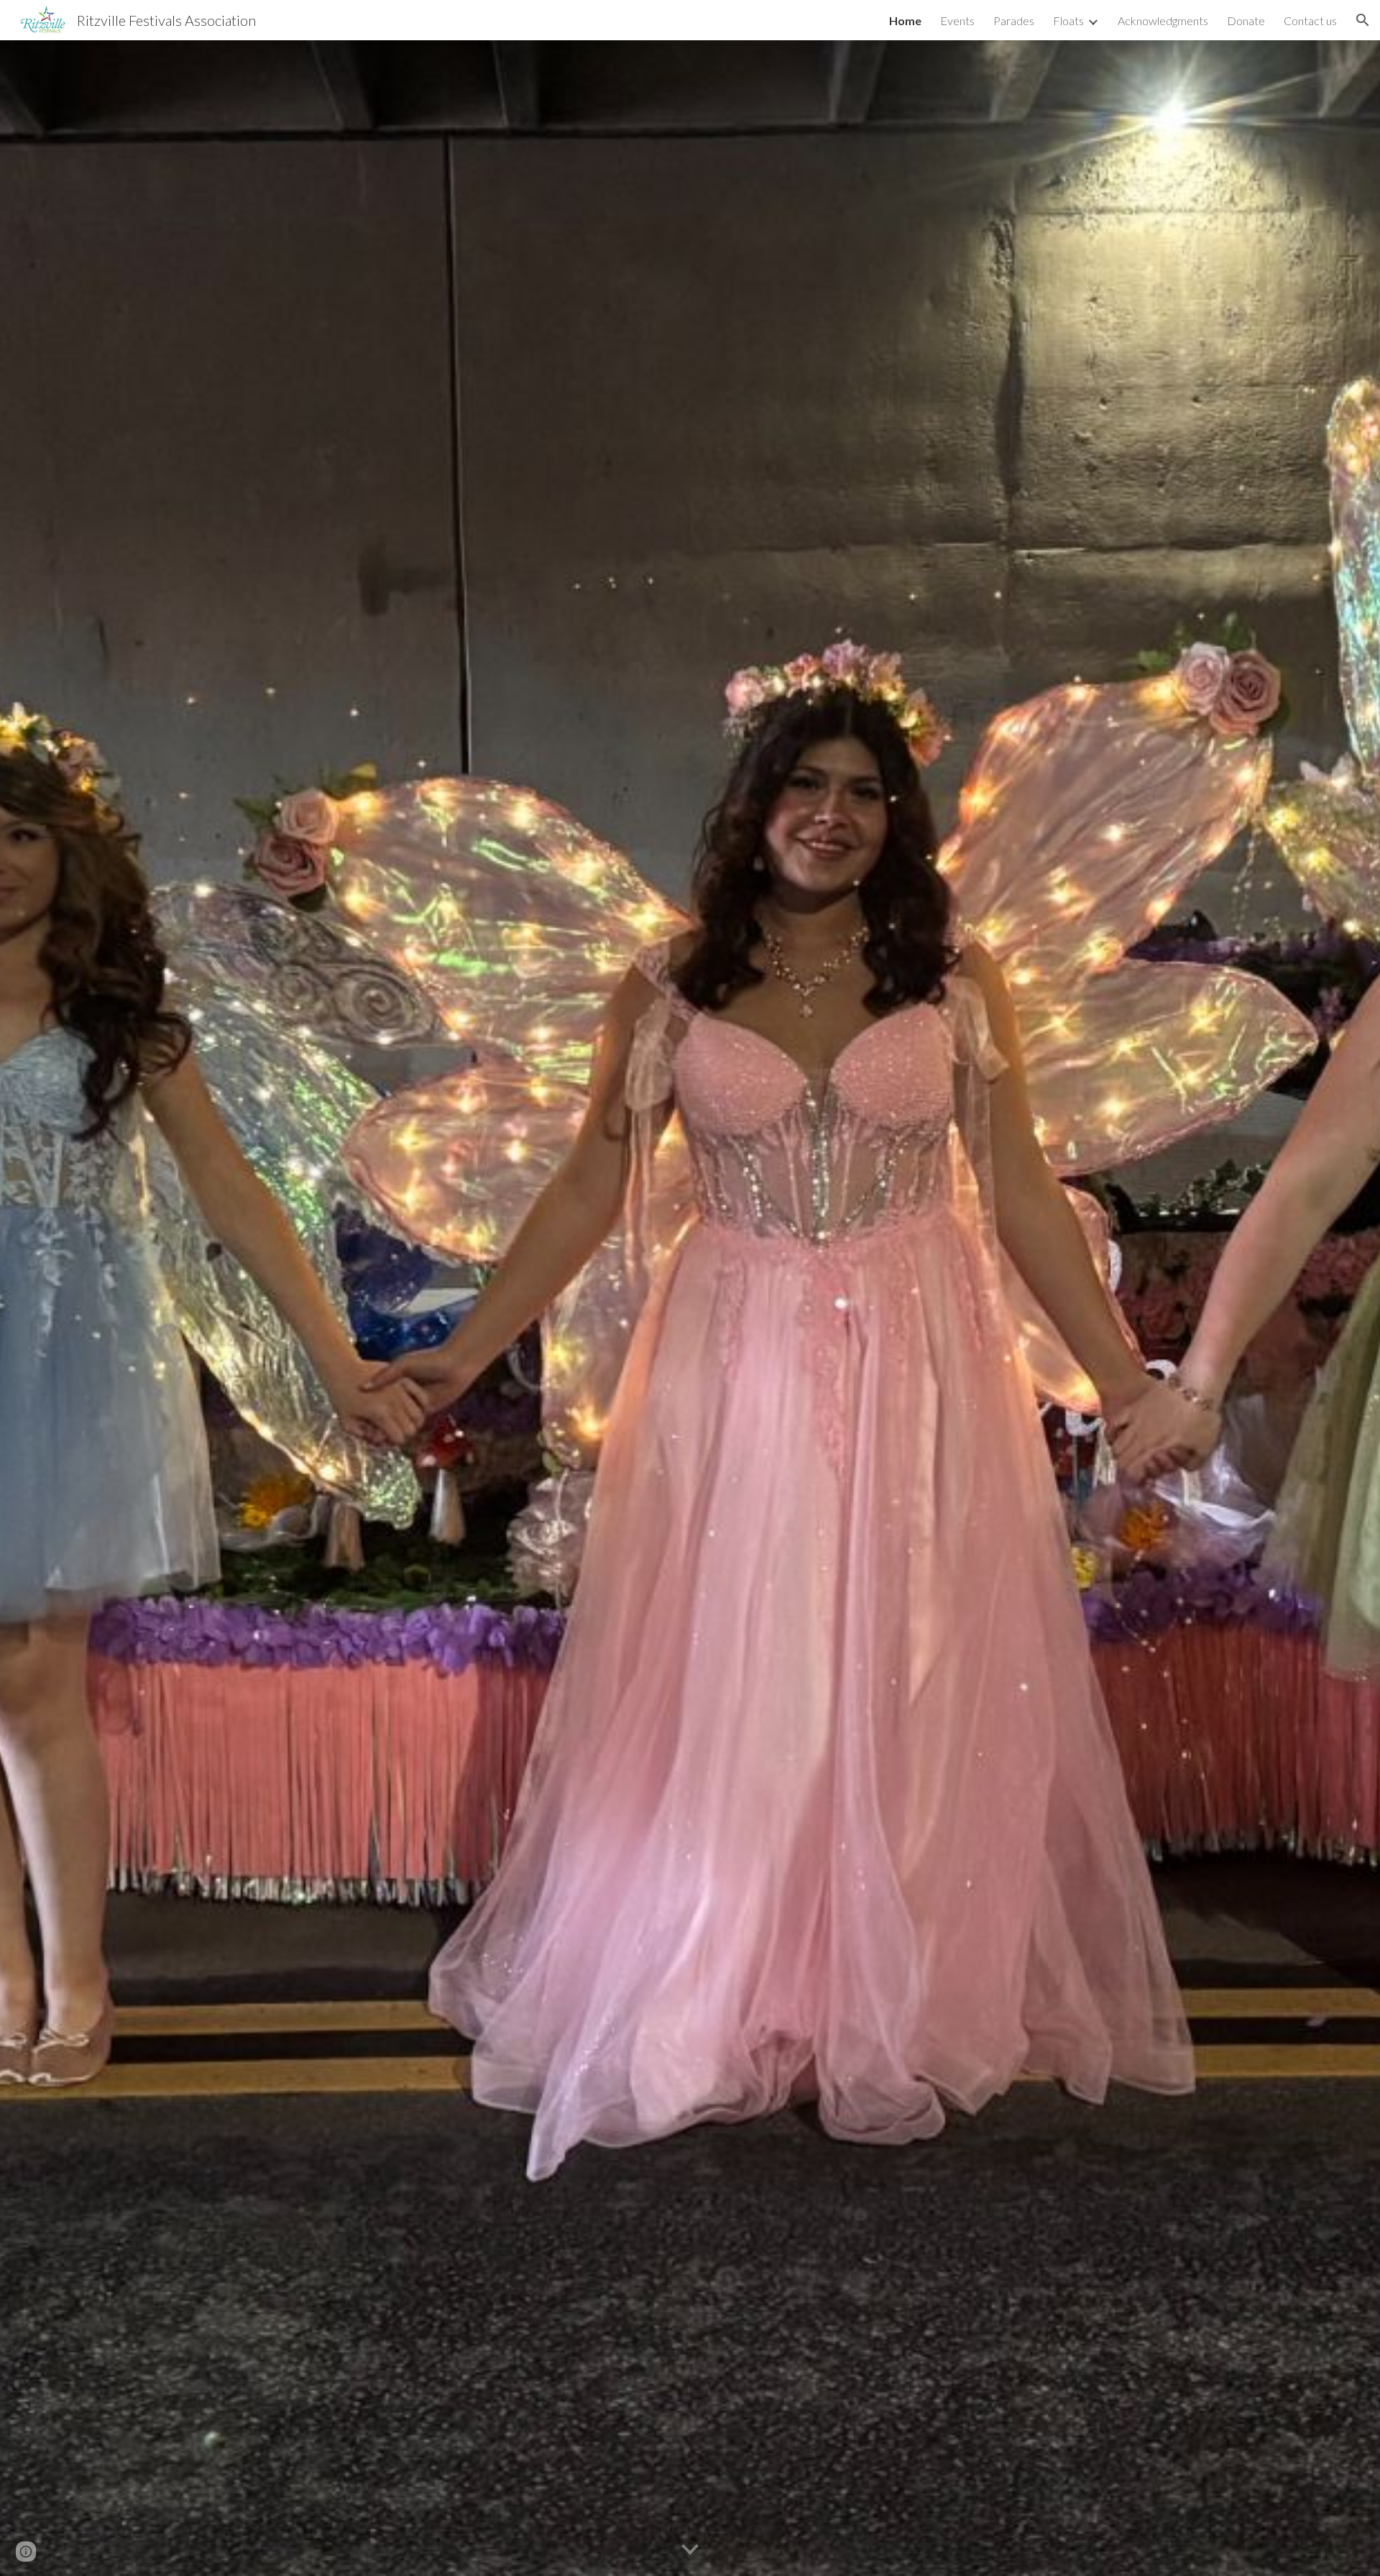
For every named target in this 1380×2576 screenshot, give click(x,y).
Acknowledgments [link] (1163, 20)
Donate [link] (1246, 20)
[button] (1363, 20)
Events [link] (957, 20)
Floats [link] (1068, 20)
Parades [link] (1014, 20)
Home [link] (905, 20)
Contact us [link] (1310, 20)
